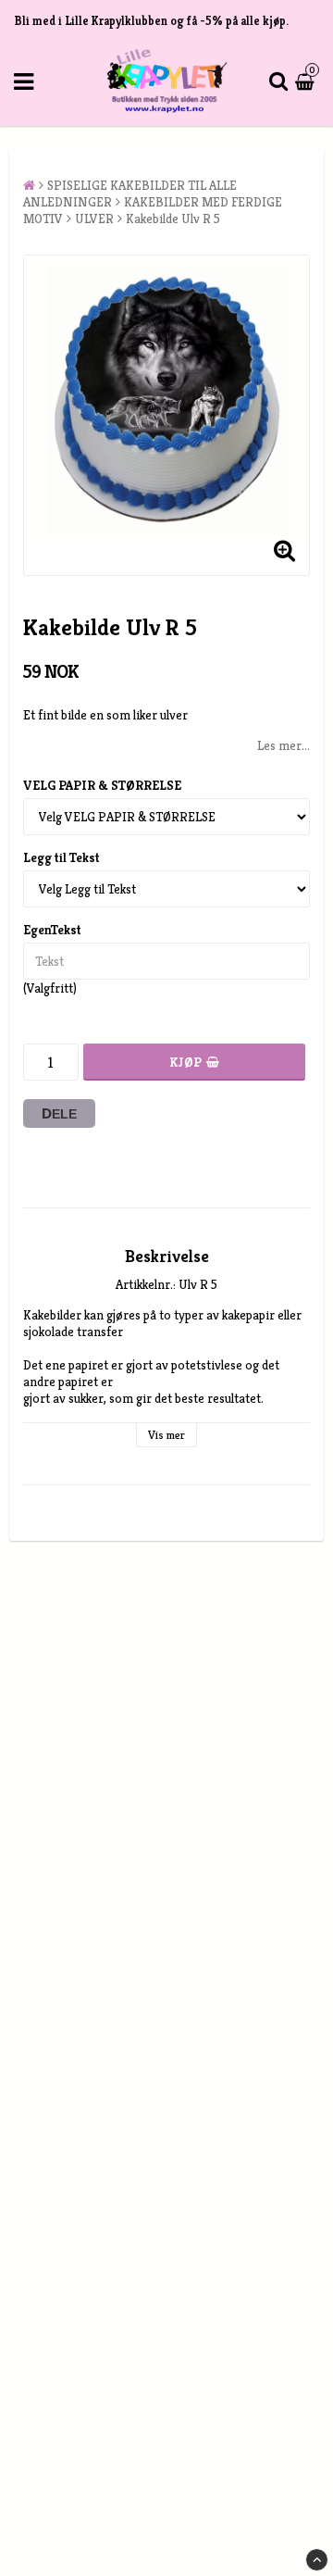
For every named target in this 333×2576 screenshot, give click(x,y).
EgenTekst (52, 930)
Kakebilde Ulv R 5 (173, 219)
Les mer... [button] (284, 745)
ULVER (94, 219)
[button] (307, 81)
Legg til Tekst (62, 857)
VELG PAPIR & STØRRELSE (102, 785)
